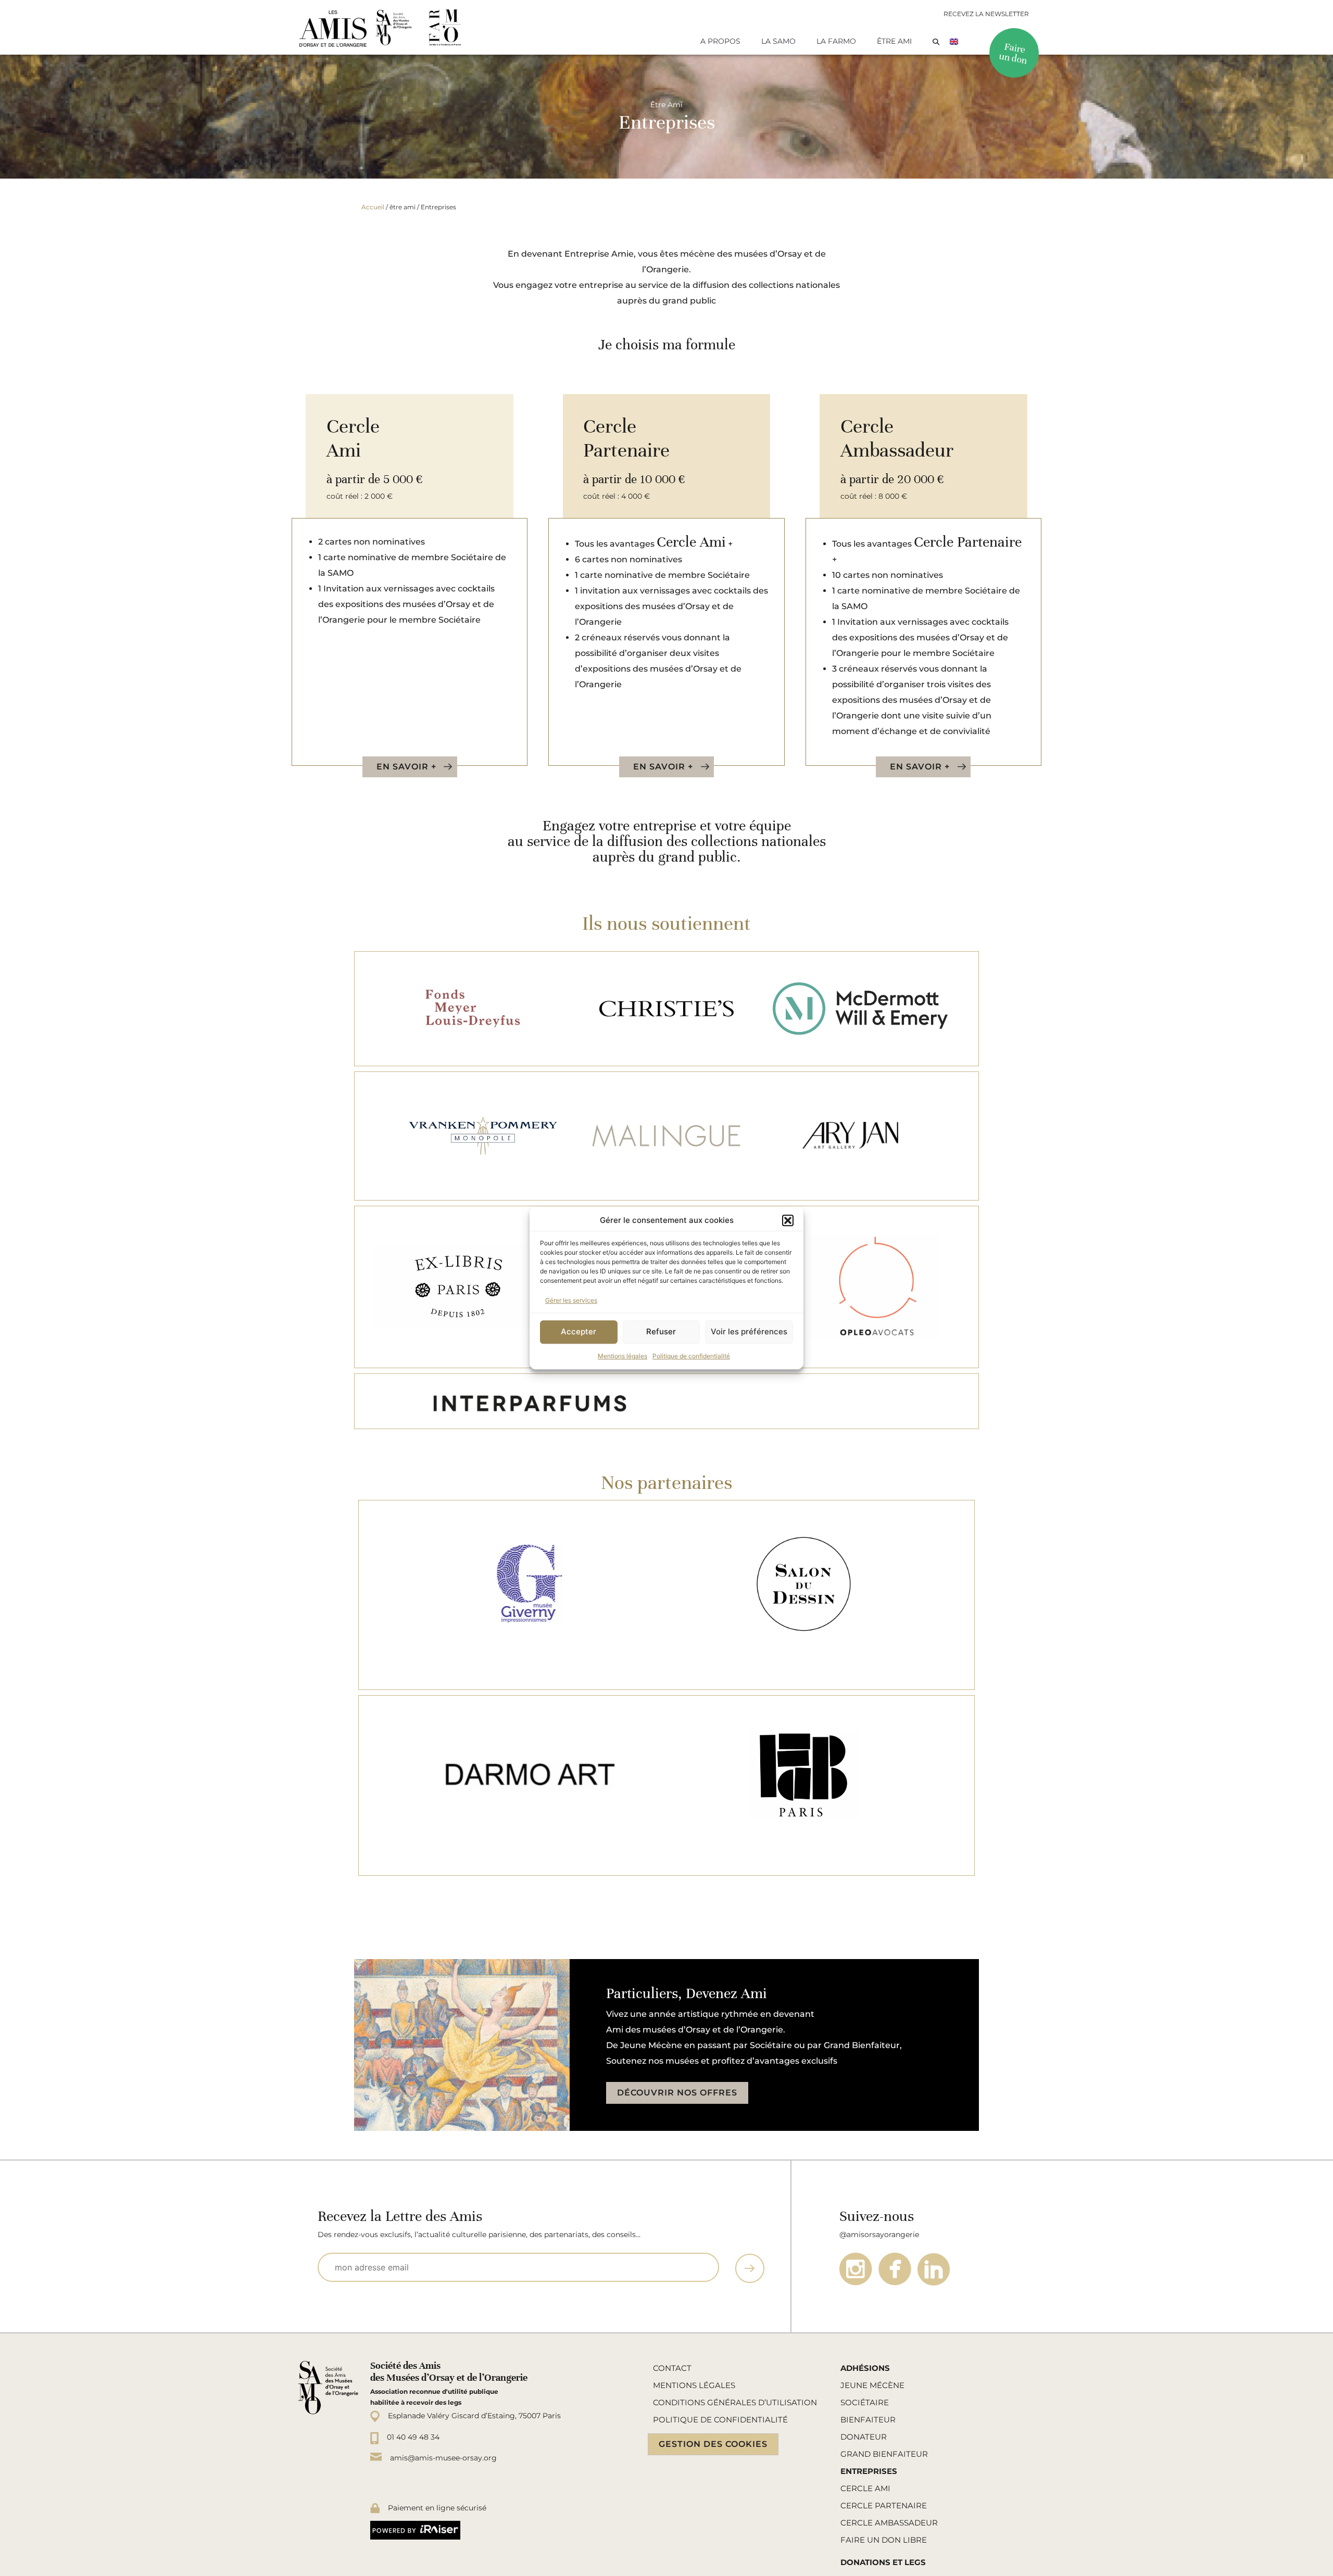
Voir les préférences (749, 1331)
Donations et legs (883, 2562)
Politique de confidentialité (691, 1356)
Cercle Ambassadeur (889, 2523)
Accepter (579, 1331)
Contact (672, 2368)
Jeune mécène (872, 2385)
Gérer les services (571, 1300)
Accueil (373, 207)
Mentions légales (623, 1356)
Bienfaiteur (868, 2420)
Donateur (864, 2437)
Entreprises (869, 2471)
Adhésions (865, 2368)
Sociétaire (865, 2402)
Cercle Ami (865, 2488)
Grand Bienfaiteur (884, 2454)
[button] (788, 1221)
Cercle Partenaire (884, 2505)
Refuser (661, 1331)
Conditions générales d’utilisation (735, 2402)
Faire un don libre (884, 2540)
